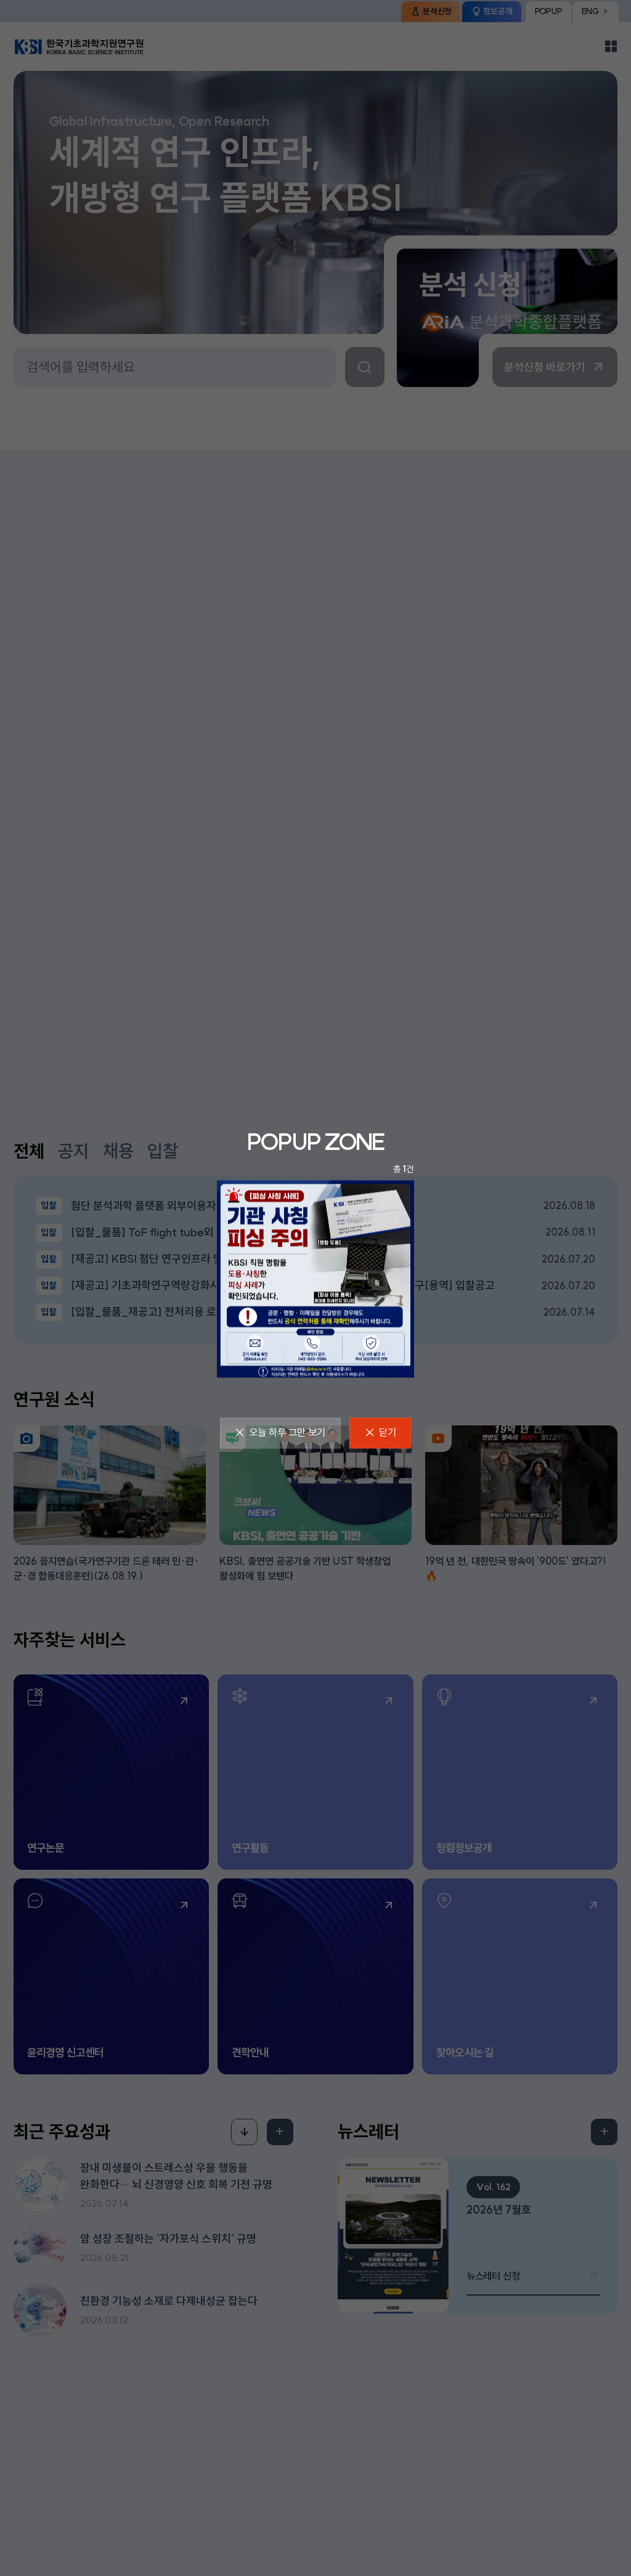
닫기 (388, 1432)
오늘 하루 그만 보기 (287, 1432)
